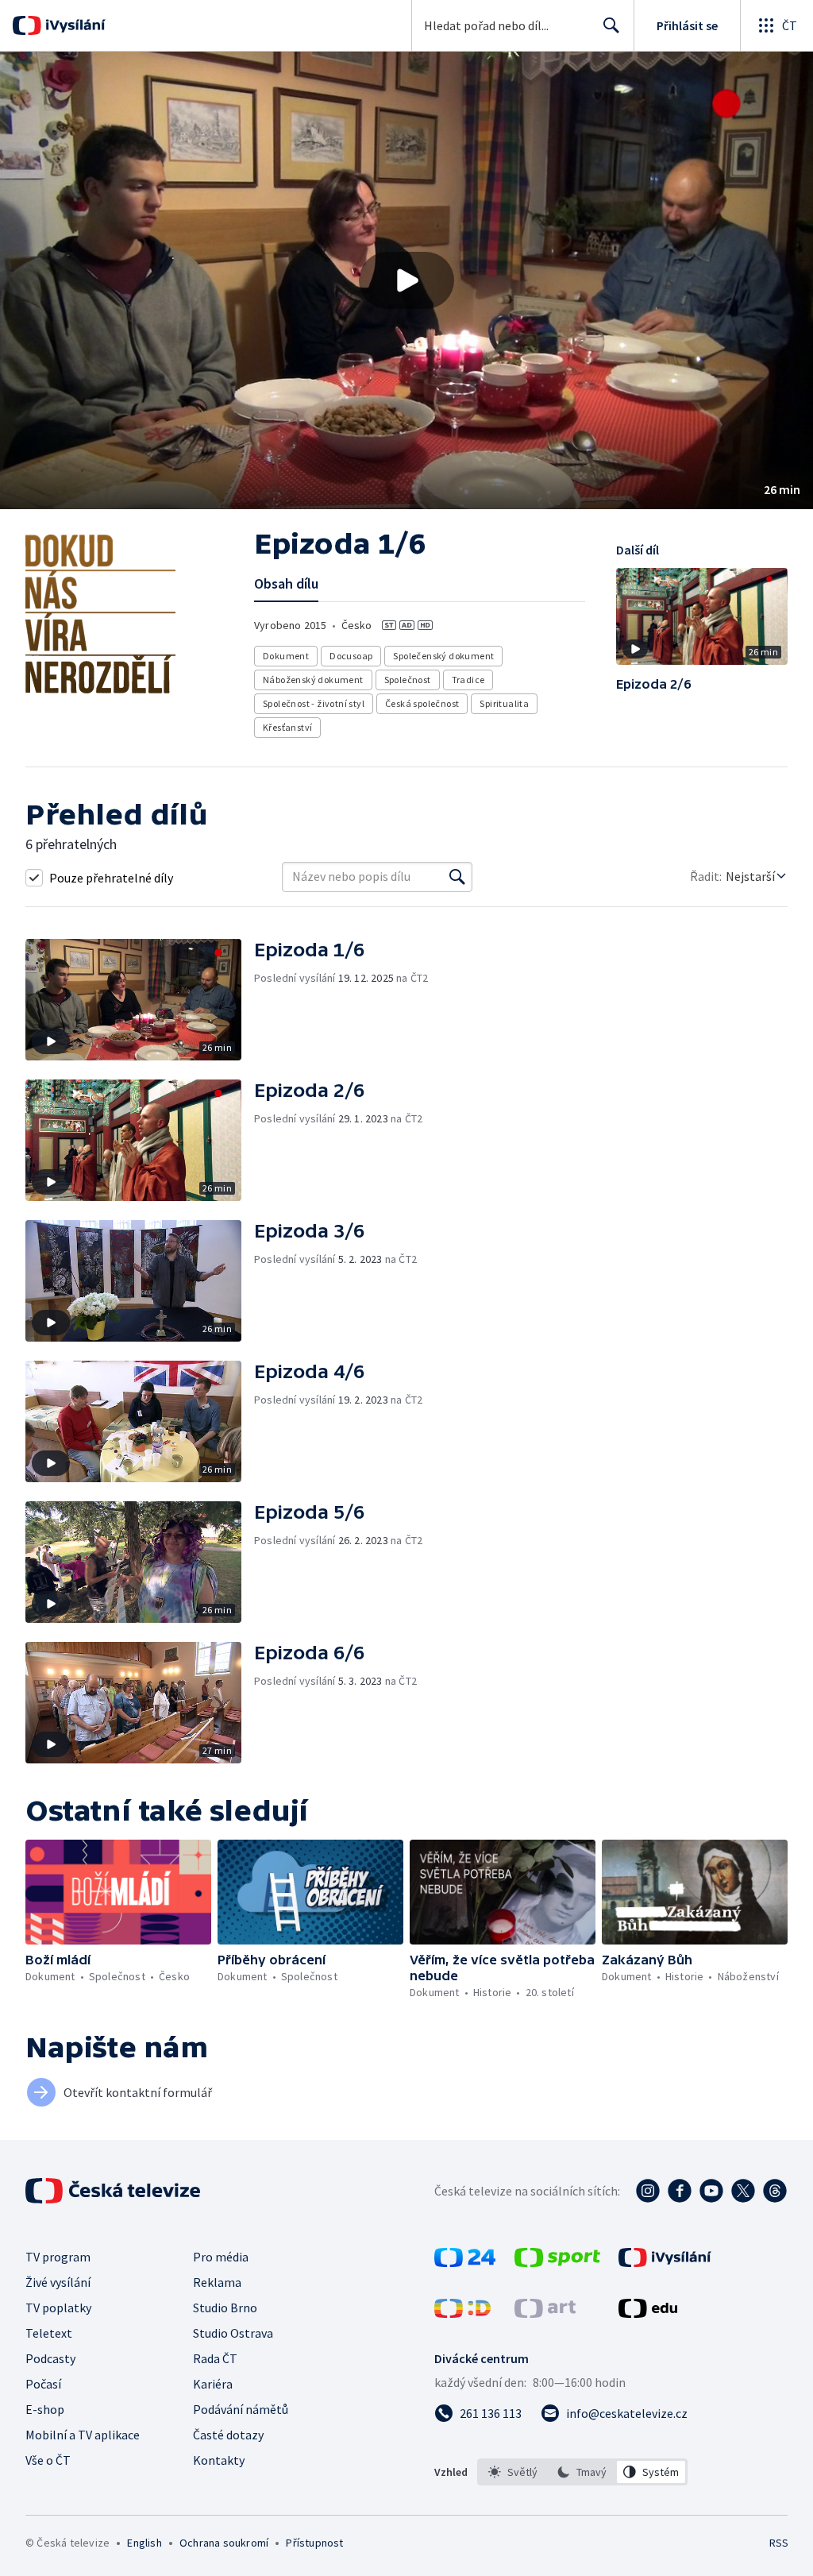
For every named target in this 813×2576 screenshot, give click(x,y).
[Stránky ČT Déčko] (462, 2313)
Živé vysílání (58, 2282)
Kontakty (219, 2460)
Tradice (468, 680)
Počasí (43, 2384)
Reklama (217, 2282)
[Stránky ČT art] (545, 2313)
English (144, 2543)
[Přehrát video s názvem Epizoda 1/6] (406, 280)
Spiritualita (504, 703)
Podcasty (50, 2358)
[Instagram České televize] (648, 2191)
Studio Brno (225, 2308)
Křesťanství (287, 727)
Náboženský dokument (313, 680)
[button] (406, 280)
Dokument (286, 656)
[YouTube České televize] (711, 2191)
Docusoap (351, 656)
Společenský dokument (443, 656)
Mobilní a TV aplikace (83, 2435)
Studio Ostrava (233, 2333)
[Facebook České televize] (680, 2191)
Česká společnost (422, 703)
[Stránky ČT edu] (648, 2313)
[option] (513, 2472)
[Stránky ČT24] (465, 2262)
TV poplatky (58, 2308)
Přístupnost (314, 2543)
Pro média (221, 2257)
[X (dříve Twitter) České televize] (743, 2191)
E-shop (45, 2409)
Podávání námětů (241, 2409)
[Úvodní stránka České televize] (114, 2191)
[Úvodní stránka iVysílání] (73, 25)
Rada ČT (215, 2358)
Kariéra (213, 2384)
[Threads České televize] (775, 2191)
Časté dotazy (228, 2435)
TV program (58, 2257)
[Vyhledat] (457, 877)
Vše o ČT (48, 2460)
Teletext (49, 2333)
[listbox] (582, 2472)
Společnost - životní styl (314, 703)
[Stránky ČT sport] (557, 2262)
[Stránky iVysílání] (665, 2262)
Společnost (408, 680)
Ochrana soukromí (224, 2543)
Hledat (611, 25)
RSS (778, 2543)
